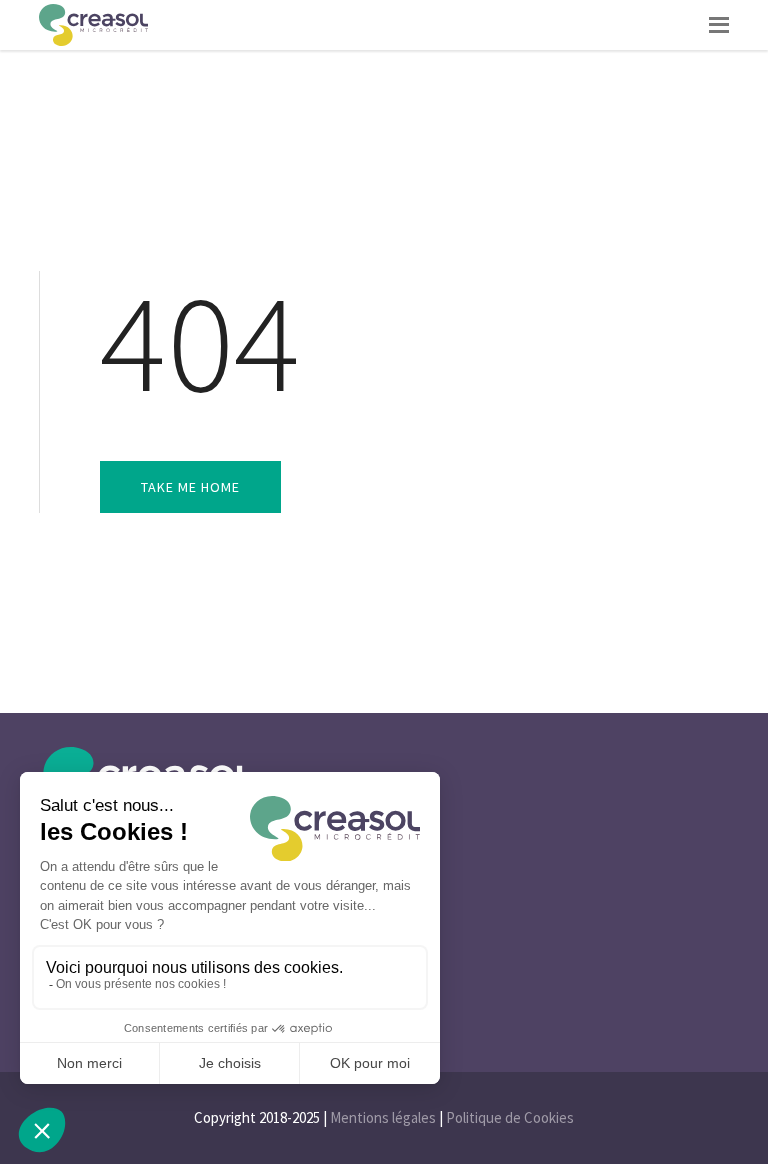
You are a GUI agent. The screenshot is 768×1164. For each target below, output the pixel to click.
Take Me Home (190, 487)
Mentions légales (383, 1117)
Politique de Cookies (510, 1117)
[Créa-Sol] (93, 25)
